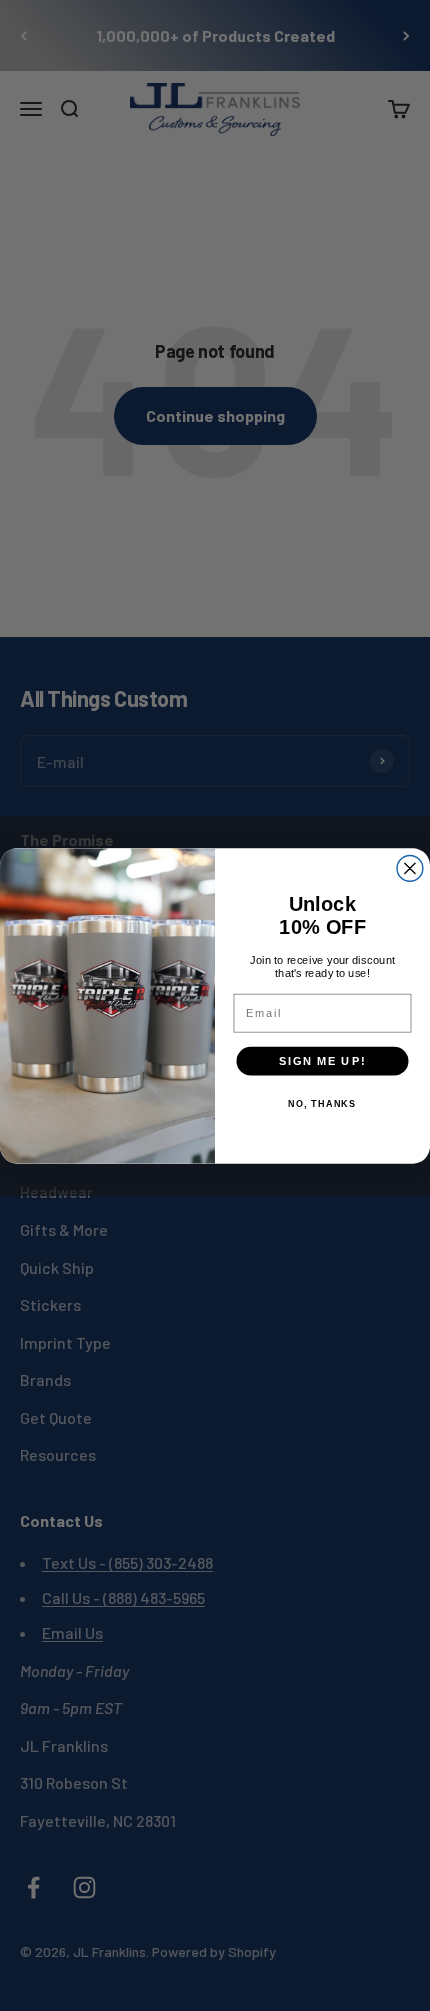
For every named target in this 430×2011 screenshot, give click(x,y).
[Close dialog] (410, 868)
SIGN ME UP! (322, 1060)
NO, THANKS (322, 1104)
